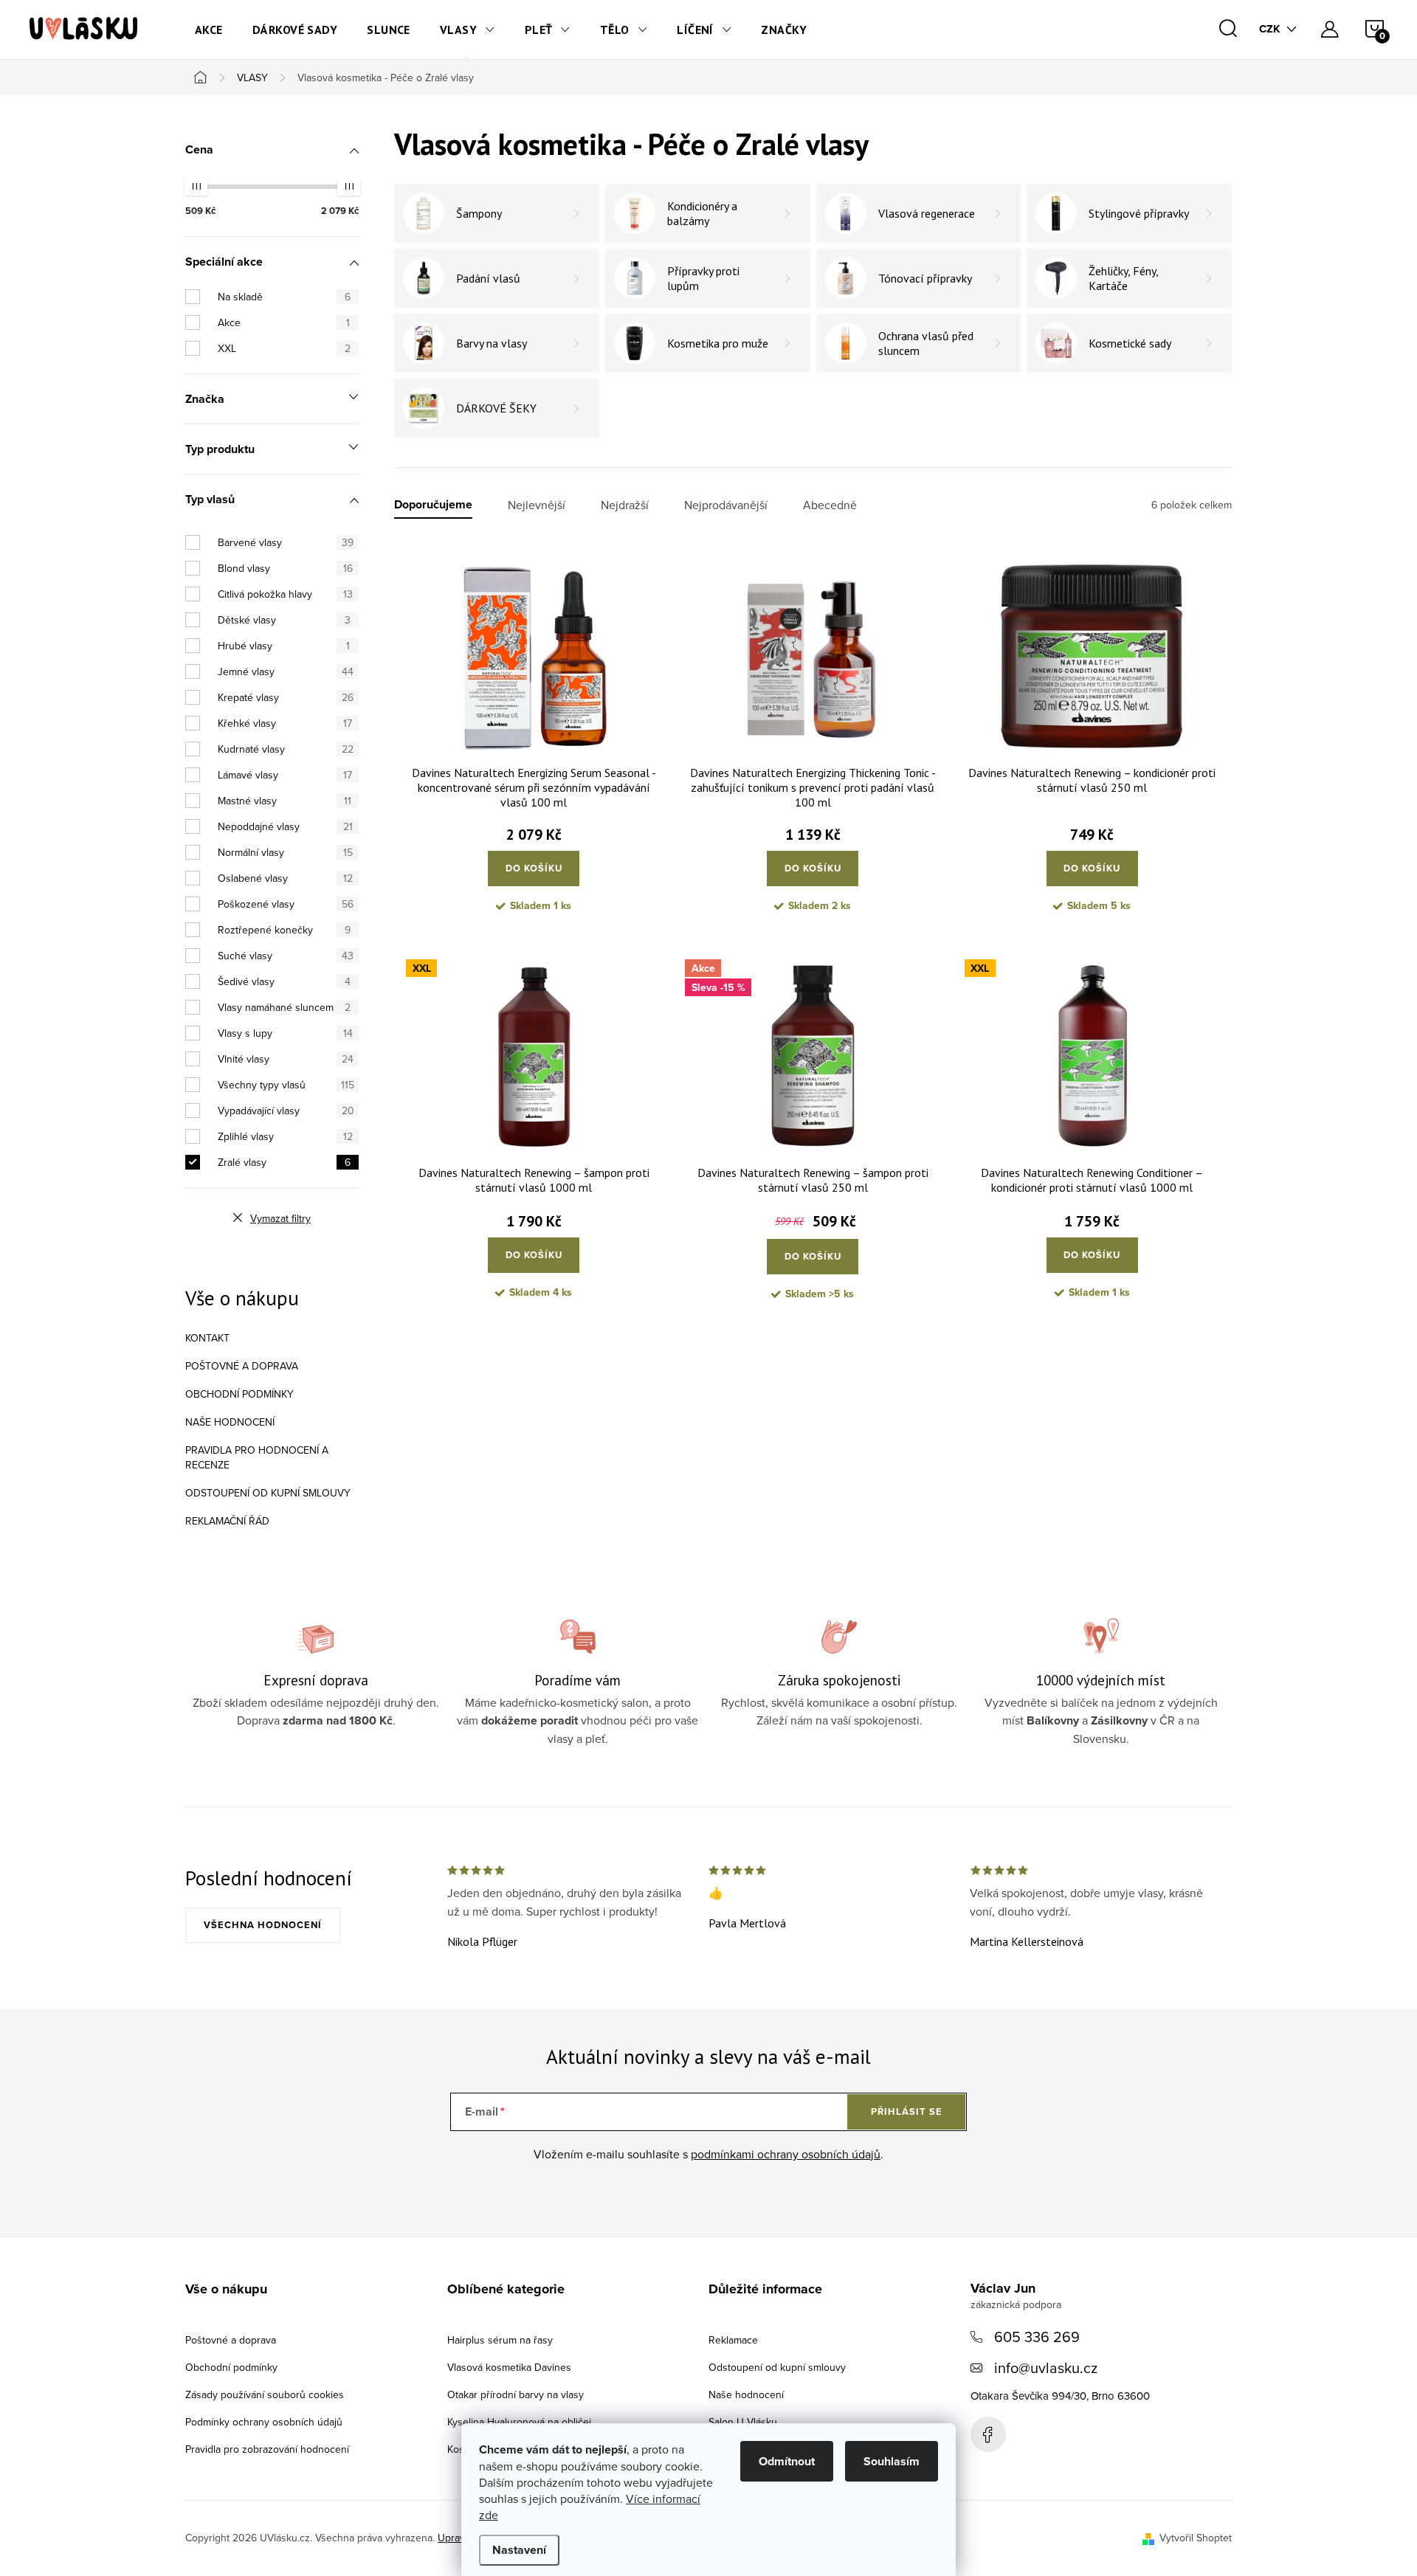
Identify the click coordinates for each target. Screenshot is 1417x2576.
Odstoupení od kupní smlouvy (268, 1493)
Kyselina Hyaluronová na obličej (519, 2422)
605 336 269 (1037, 2337)
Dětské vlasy (284, 620)
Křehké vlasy (285, 723)
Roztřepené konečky (284, 930)
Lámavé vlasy (285, 775)
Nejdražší (625, 505)
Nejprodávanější (726, 505)
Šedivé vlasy (284, 981)
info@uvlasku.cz (1046, 2368)
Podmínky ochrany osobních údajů (264, 2422)
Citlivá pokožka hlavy (285, 594)
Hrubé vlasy (284, 646)
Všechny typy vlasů (286, 1085)
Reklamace (733, 2340)
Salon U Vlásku (743, 2422)
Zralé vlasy (284, 1162)
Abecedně (830, 505)
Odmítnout (787, 2461)
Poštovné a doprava (242, 1366)
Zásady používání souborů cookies (265, 2394)
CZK (1270, 29)
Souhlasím (892, 2461)
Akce (284, 322)
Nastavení (519, 2550)
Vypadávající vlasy (286, 1111)
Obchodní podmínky (239, 1394)
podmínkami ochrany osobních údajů (786, 2154)
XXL (284, 348)
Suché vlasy (286, 956)
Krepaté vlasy (286, 697)
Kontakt (207, 1338)
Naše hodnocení (230, 1422)
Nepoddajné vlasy (285, 826)
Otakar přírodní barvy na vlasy (516, 2394)
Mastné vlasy (285, 801)
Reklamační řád (227, 1521)
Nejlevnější (537, 505)
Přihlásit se (907, 2111)
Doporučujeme (433, 505)
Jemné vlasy (286, 671)
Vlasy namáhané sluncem (284, 1007)
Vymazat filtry (280, 1218)
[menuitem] (209, 30)
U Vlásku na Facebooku (988, 2434)
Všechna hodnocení (263, 1925)
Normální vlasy (285, 852)
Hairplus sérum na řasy (500, 2340)
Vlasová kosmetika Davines (509, 2367)
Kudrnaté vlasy (286, 749)
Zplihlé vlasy (285, 1136)
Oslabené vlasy (285, 878)
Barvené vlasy (286, 542)
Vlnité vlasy (286, 1059)
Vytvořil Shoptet (1196, 2538)
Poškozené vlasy (286, 904)
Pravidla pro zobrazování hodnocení (267, 2449)
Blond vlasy (285, 568)
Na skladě (284, 297)
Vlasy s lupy (285, 1033)
